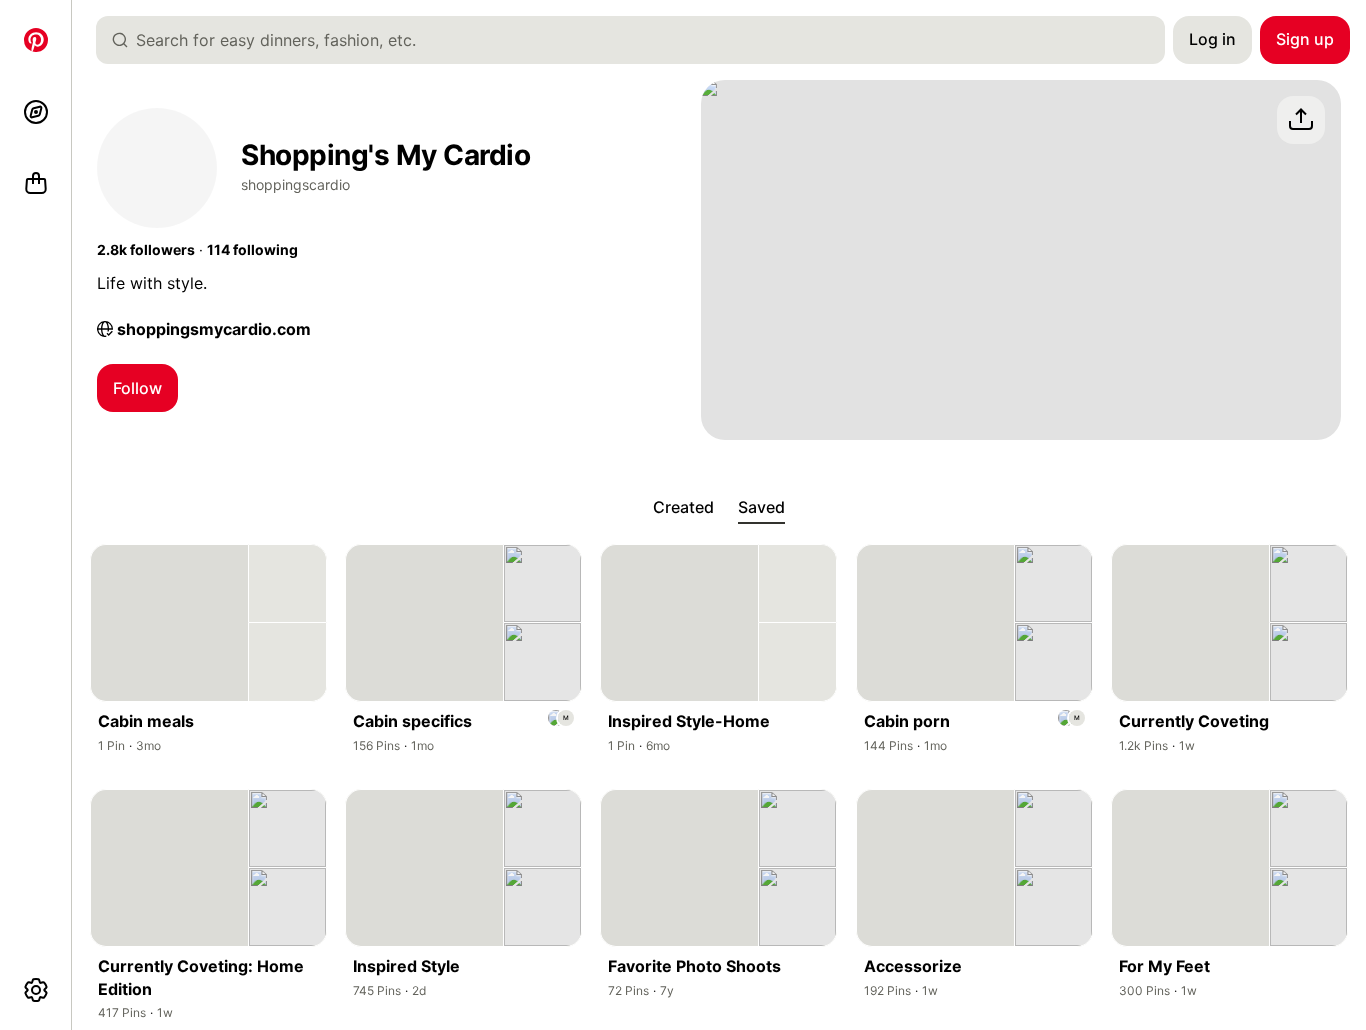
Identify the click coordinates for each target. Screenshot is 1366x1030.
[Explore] (36, 112)
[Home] (36, 40)
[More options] (36, 990)
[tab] (683, 508)
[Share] (1301, 120)
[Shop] (36, 184)
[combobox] (638, 40)
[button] (146, 250)
